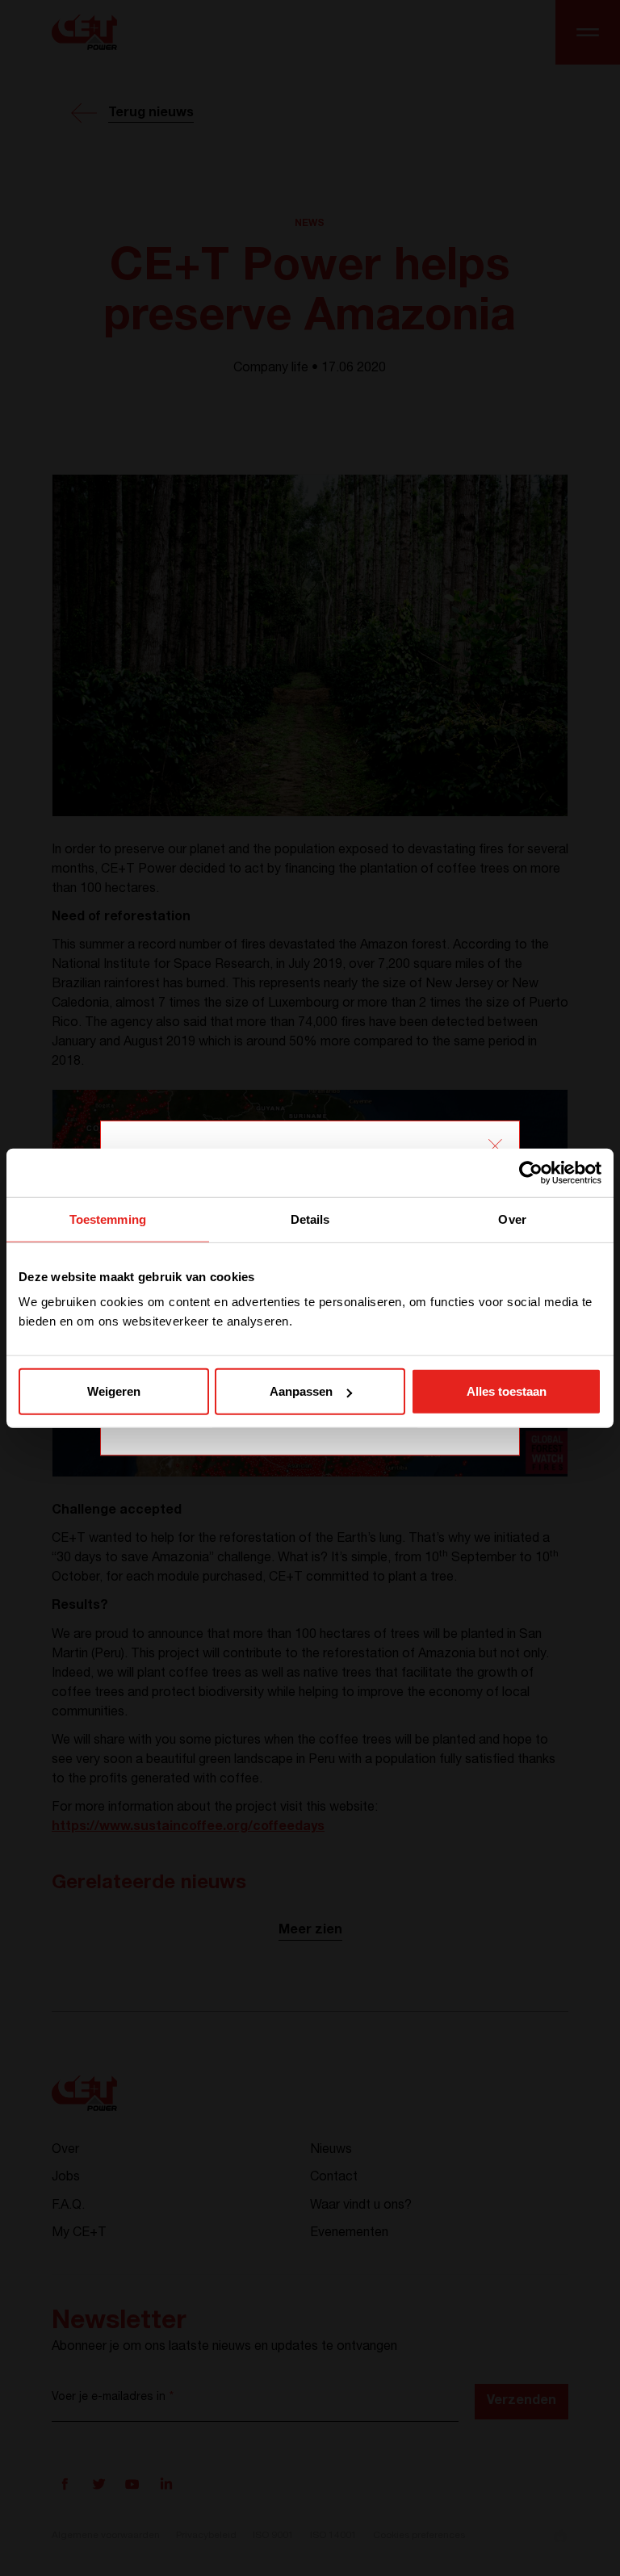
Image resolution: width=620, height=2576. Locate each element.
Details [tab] (310, 1219)
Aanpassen (301, 1391)
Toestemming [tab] (108, 1219)
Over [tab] (512, 1219)
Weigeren (114, 1391)
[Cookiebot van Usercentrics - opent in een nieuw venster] (531, 1172)
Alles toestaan (507, 1391)
